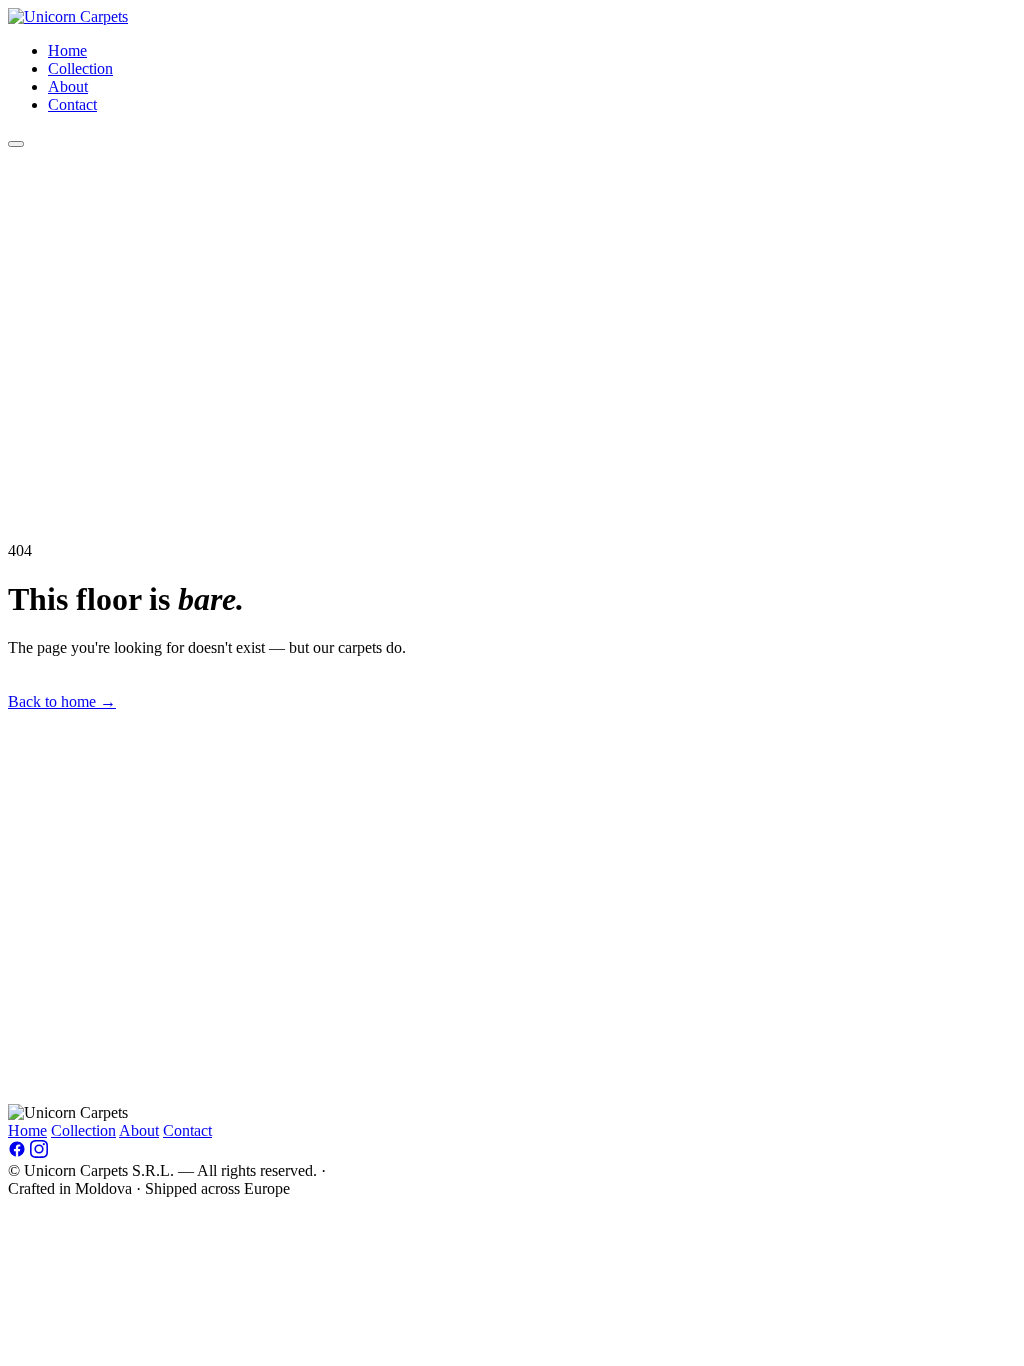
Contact (72, 104)
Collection (80, 68)
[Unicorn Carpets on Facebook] (17, 1152)
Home (67, 50)
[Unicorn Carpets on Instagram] (39, 1152)
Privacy (354, 1170)
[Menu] (16, 144)
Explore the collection (201, 701)
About (68, 86)
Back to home (62, 701)
